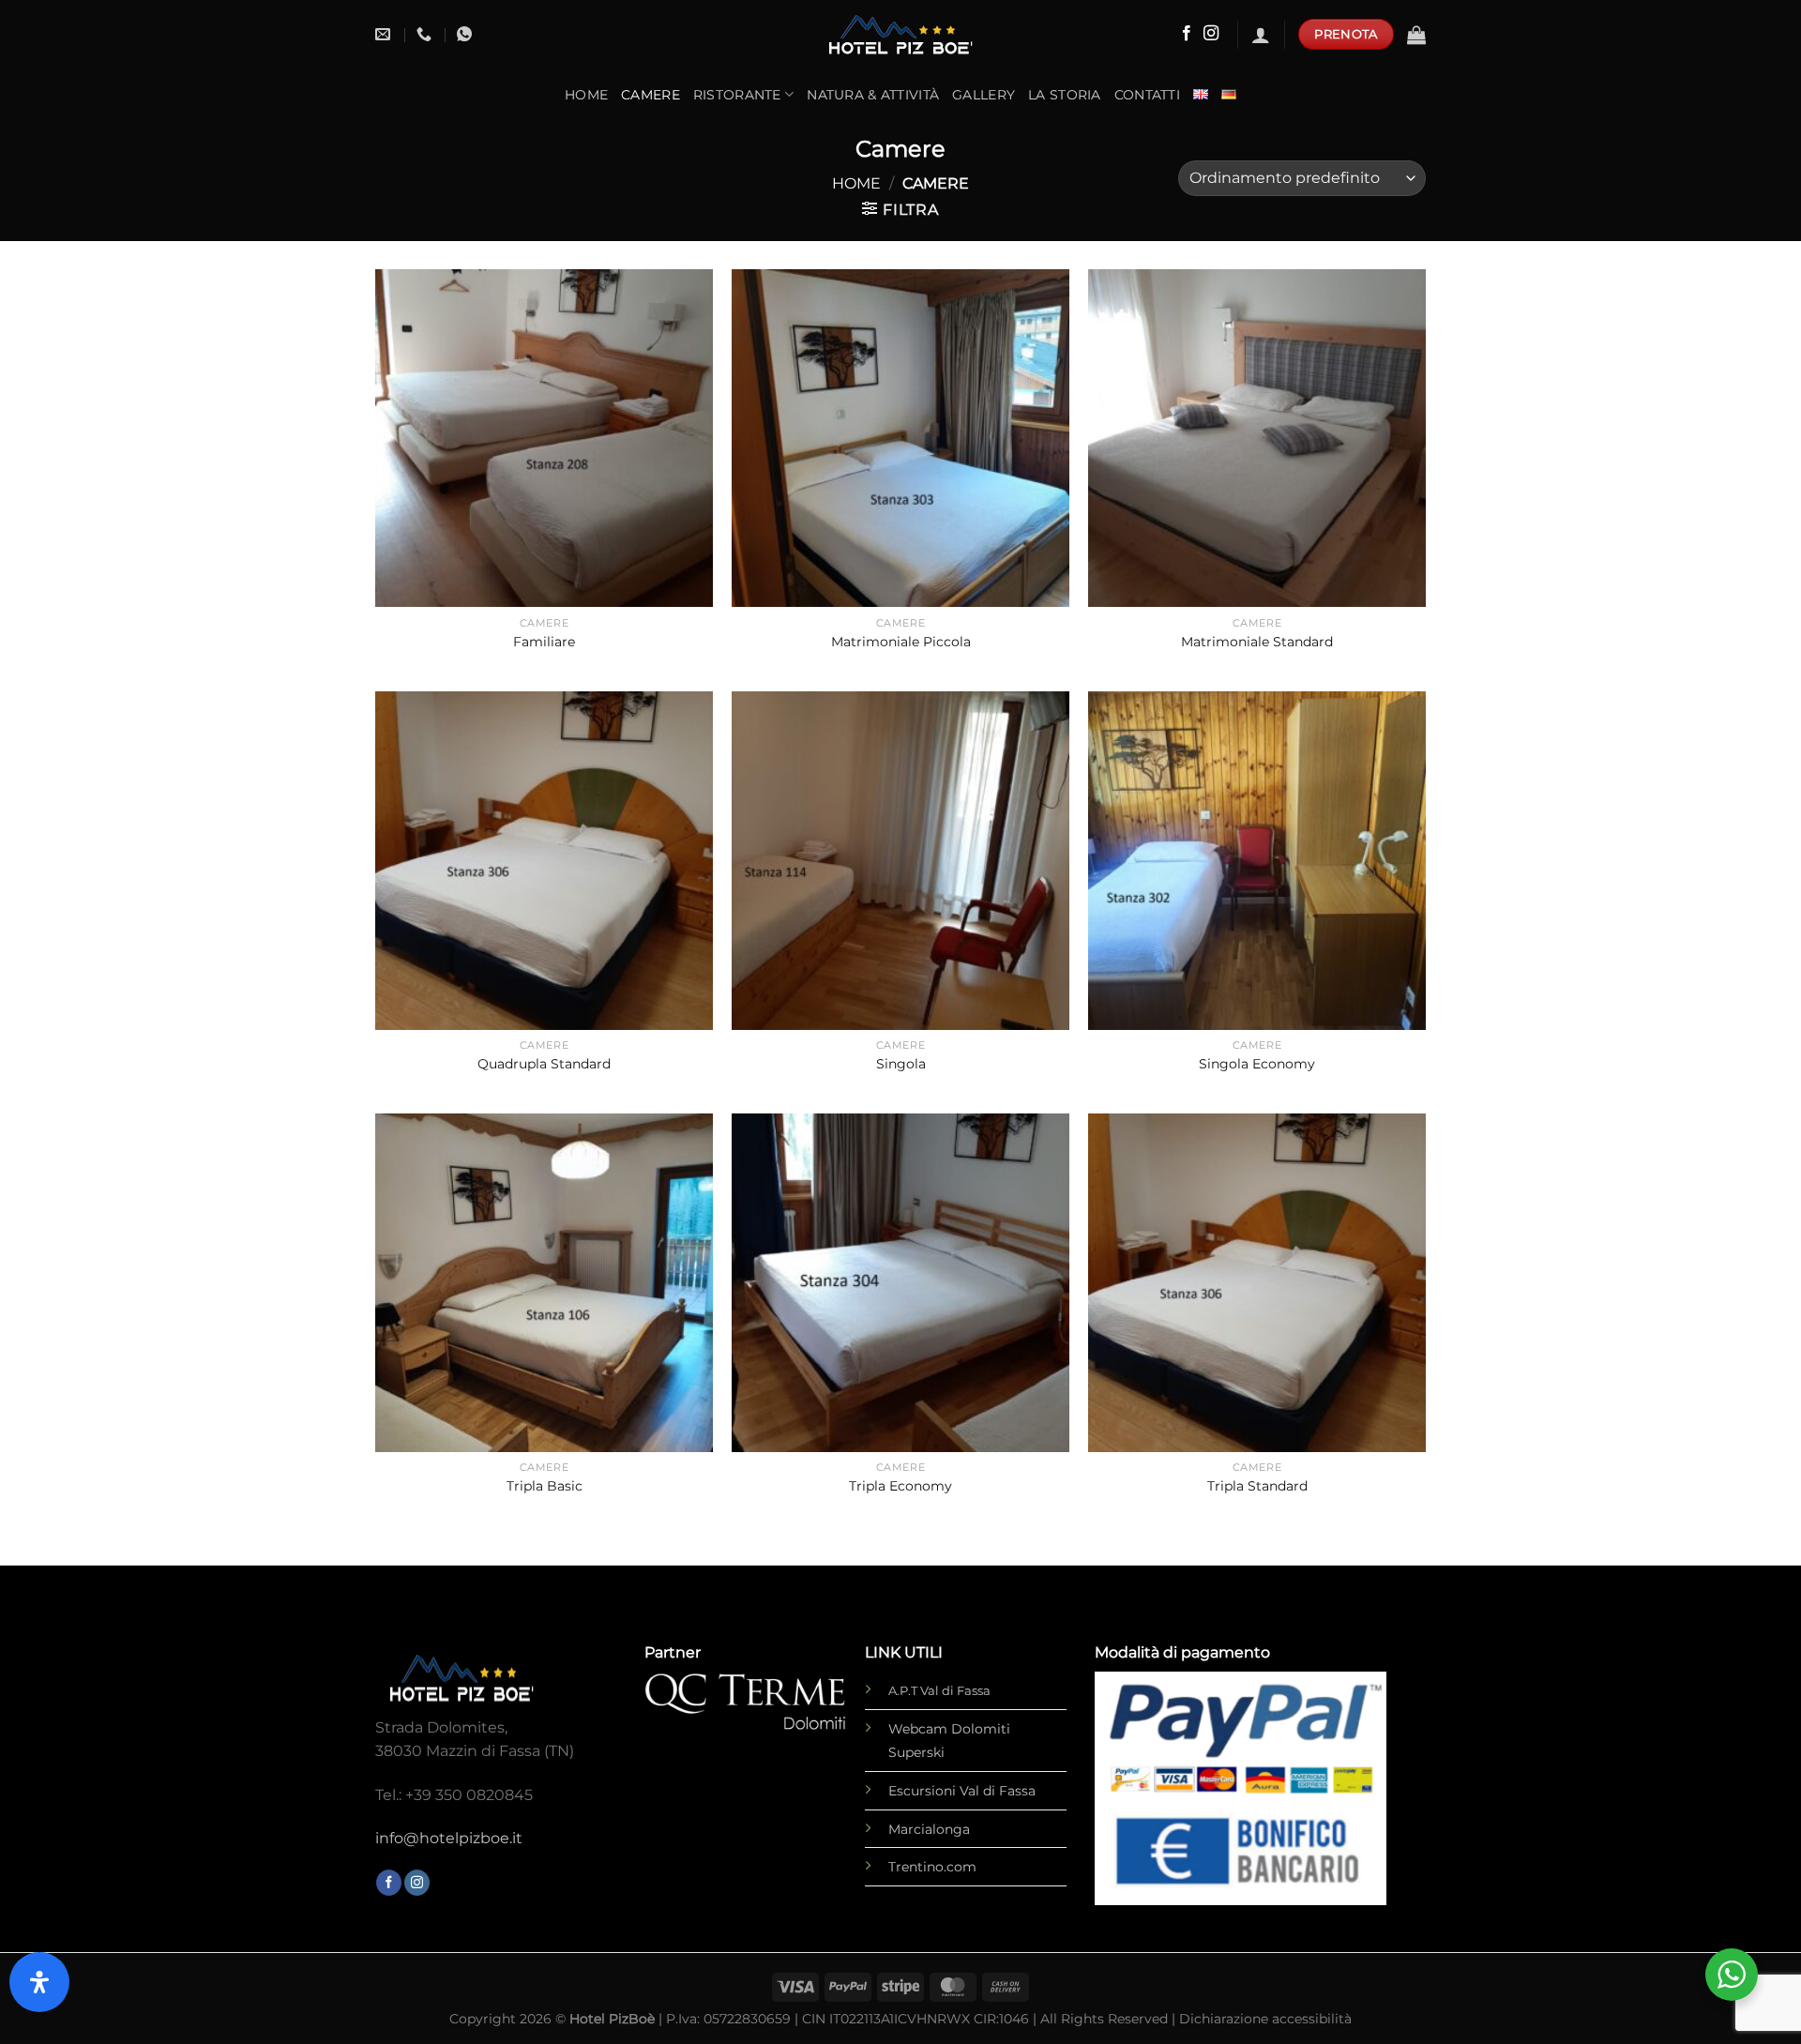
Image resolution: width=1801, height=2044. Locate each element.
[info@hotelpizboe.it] (385, 34)
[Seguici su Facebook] (1187, 34)
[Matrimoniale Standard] (1257, 438)
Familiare (544, 642)
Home (586, 95)
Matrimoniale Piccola (901, 642)
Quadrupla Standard (544, 1064)
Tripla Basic (545, 1486)
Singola (901, 1064)
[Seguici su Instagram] (1211, 34)
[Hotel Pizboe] (900, 35)
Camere (651, 95)
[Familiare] (544, 438)
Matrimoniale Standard (1257, 642)
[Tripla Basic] (544, 1282)
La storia (1065, 95)
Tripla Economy (900, 1486)
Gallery (984, 95)
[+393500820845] (426, 34)
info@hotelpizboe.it (449, 1838)
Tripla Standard (1257, 1486)
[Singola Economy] (1257, 860)
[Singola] (900, 860)
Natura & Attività (873, 95)
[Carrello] (1416, 35)
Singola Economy (1257, 1064)
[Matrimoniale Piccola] (900, 438)
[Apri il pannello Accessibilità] (39, 1982)
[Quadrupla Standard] (544, 860)
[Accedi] (1261, 35)
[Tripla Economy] (900, 1282)
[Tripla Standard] (1257, 1282)
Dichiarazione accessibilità (1265, 2019)
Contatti (1147, 95)
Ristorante (737, 95)
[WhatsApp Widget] (1732, 1975)
